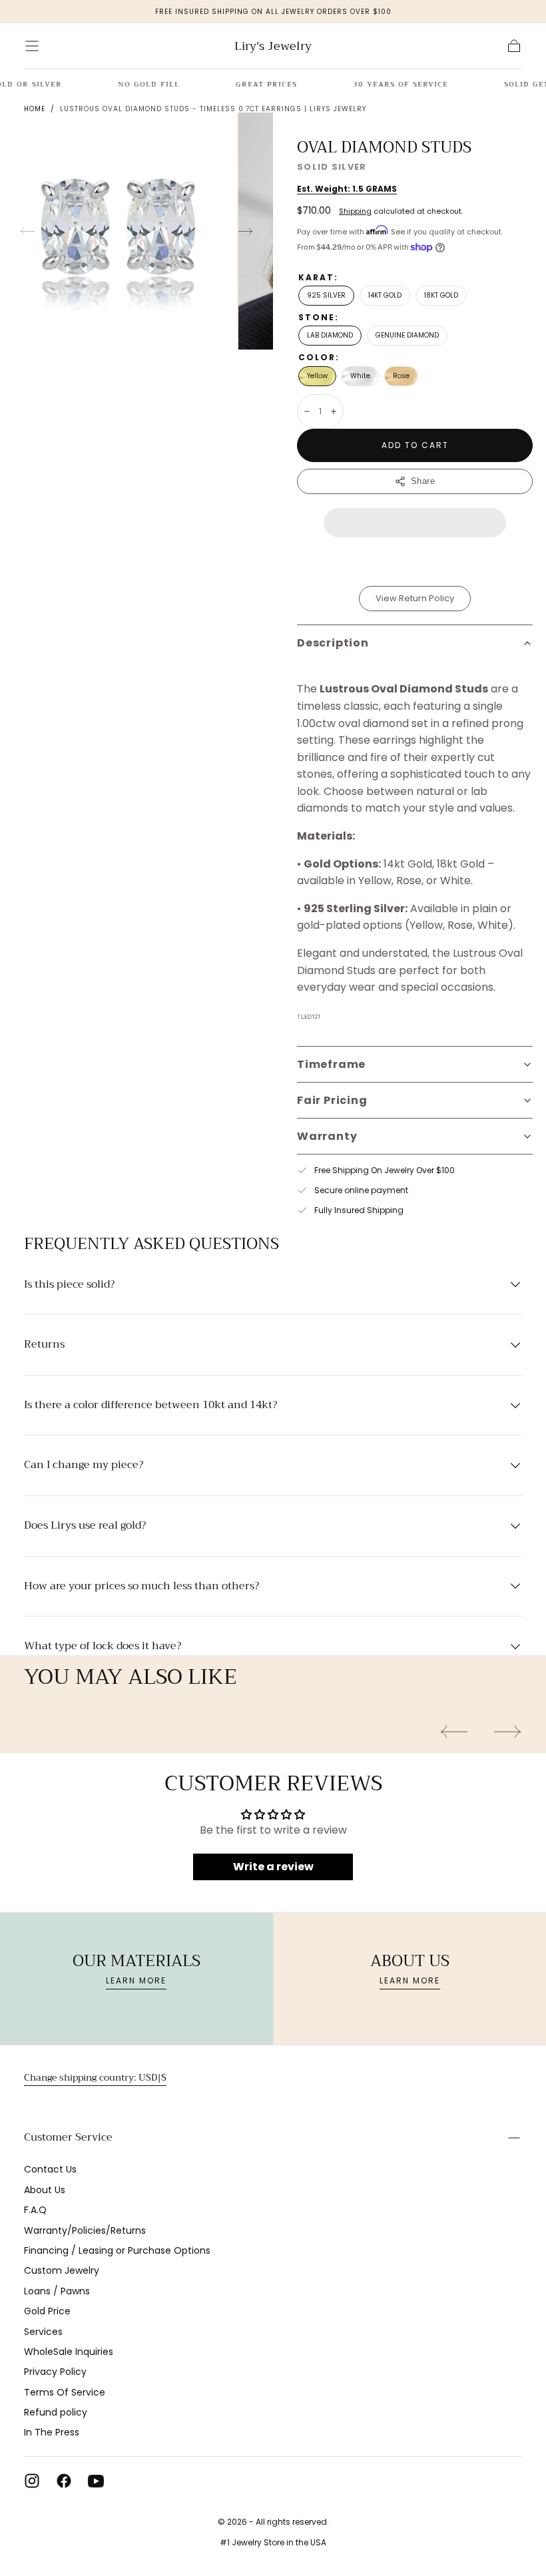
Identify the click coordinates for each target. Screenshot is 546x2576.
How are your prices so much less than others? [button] (141, 1587)
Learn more (136, 1980)
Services (43, 2332)
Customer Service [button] (68, 2137)
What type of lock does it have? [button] (103, 1647)
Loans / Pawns (57, 2291)
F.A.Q (35, 2210)
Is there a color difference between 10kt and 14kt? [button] (150, 1406)
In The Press (52, 2432)
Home (35, 109)
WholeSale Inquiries (69, 2352)
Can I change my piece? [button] (84, 1465)
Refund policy (56, 2412)
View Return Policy (415, 598)
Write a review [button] (273, 1867)
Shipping (355, 211)
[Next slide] (246, 231)
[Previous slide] (27, 231)
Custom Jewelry (62, 2270)
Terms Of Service (65, 2392)
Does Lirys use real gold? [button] (85, 1526)
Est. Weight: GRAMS (347, 189)
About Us (45, 2190)
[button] (32, 46)
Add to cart (415, 445)
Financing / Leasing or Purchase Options (117, 2250)
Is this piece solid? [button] (69, 1285)
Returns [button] (44, 1345)
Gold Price (47, 2311)
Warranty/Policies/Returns (85, 2230)
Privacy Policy (55, 2372)
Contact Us (50, 2169)
